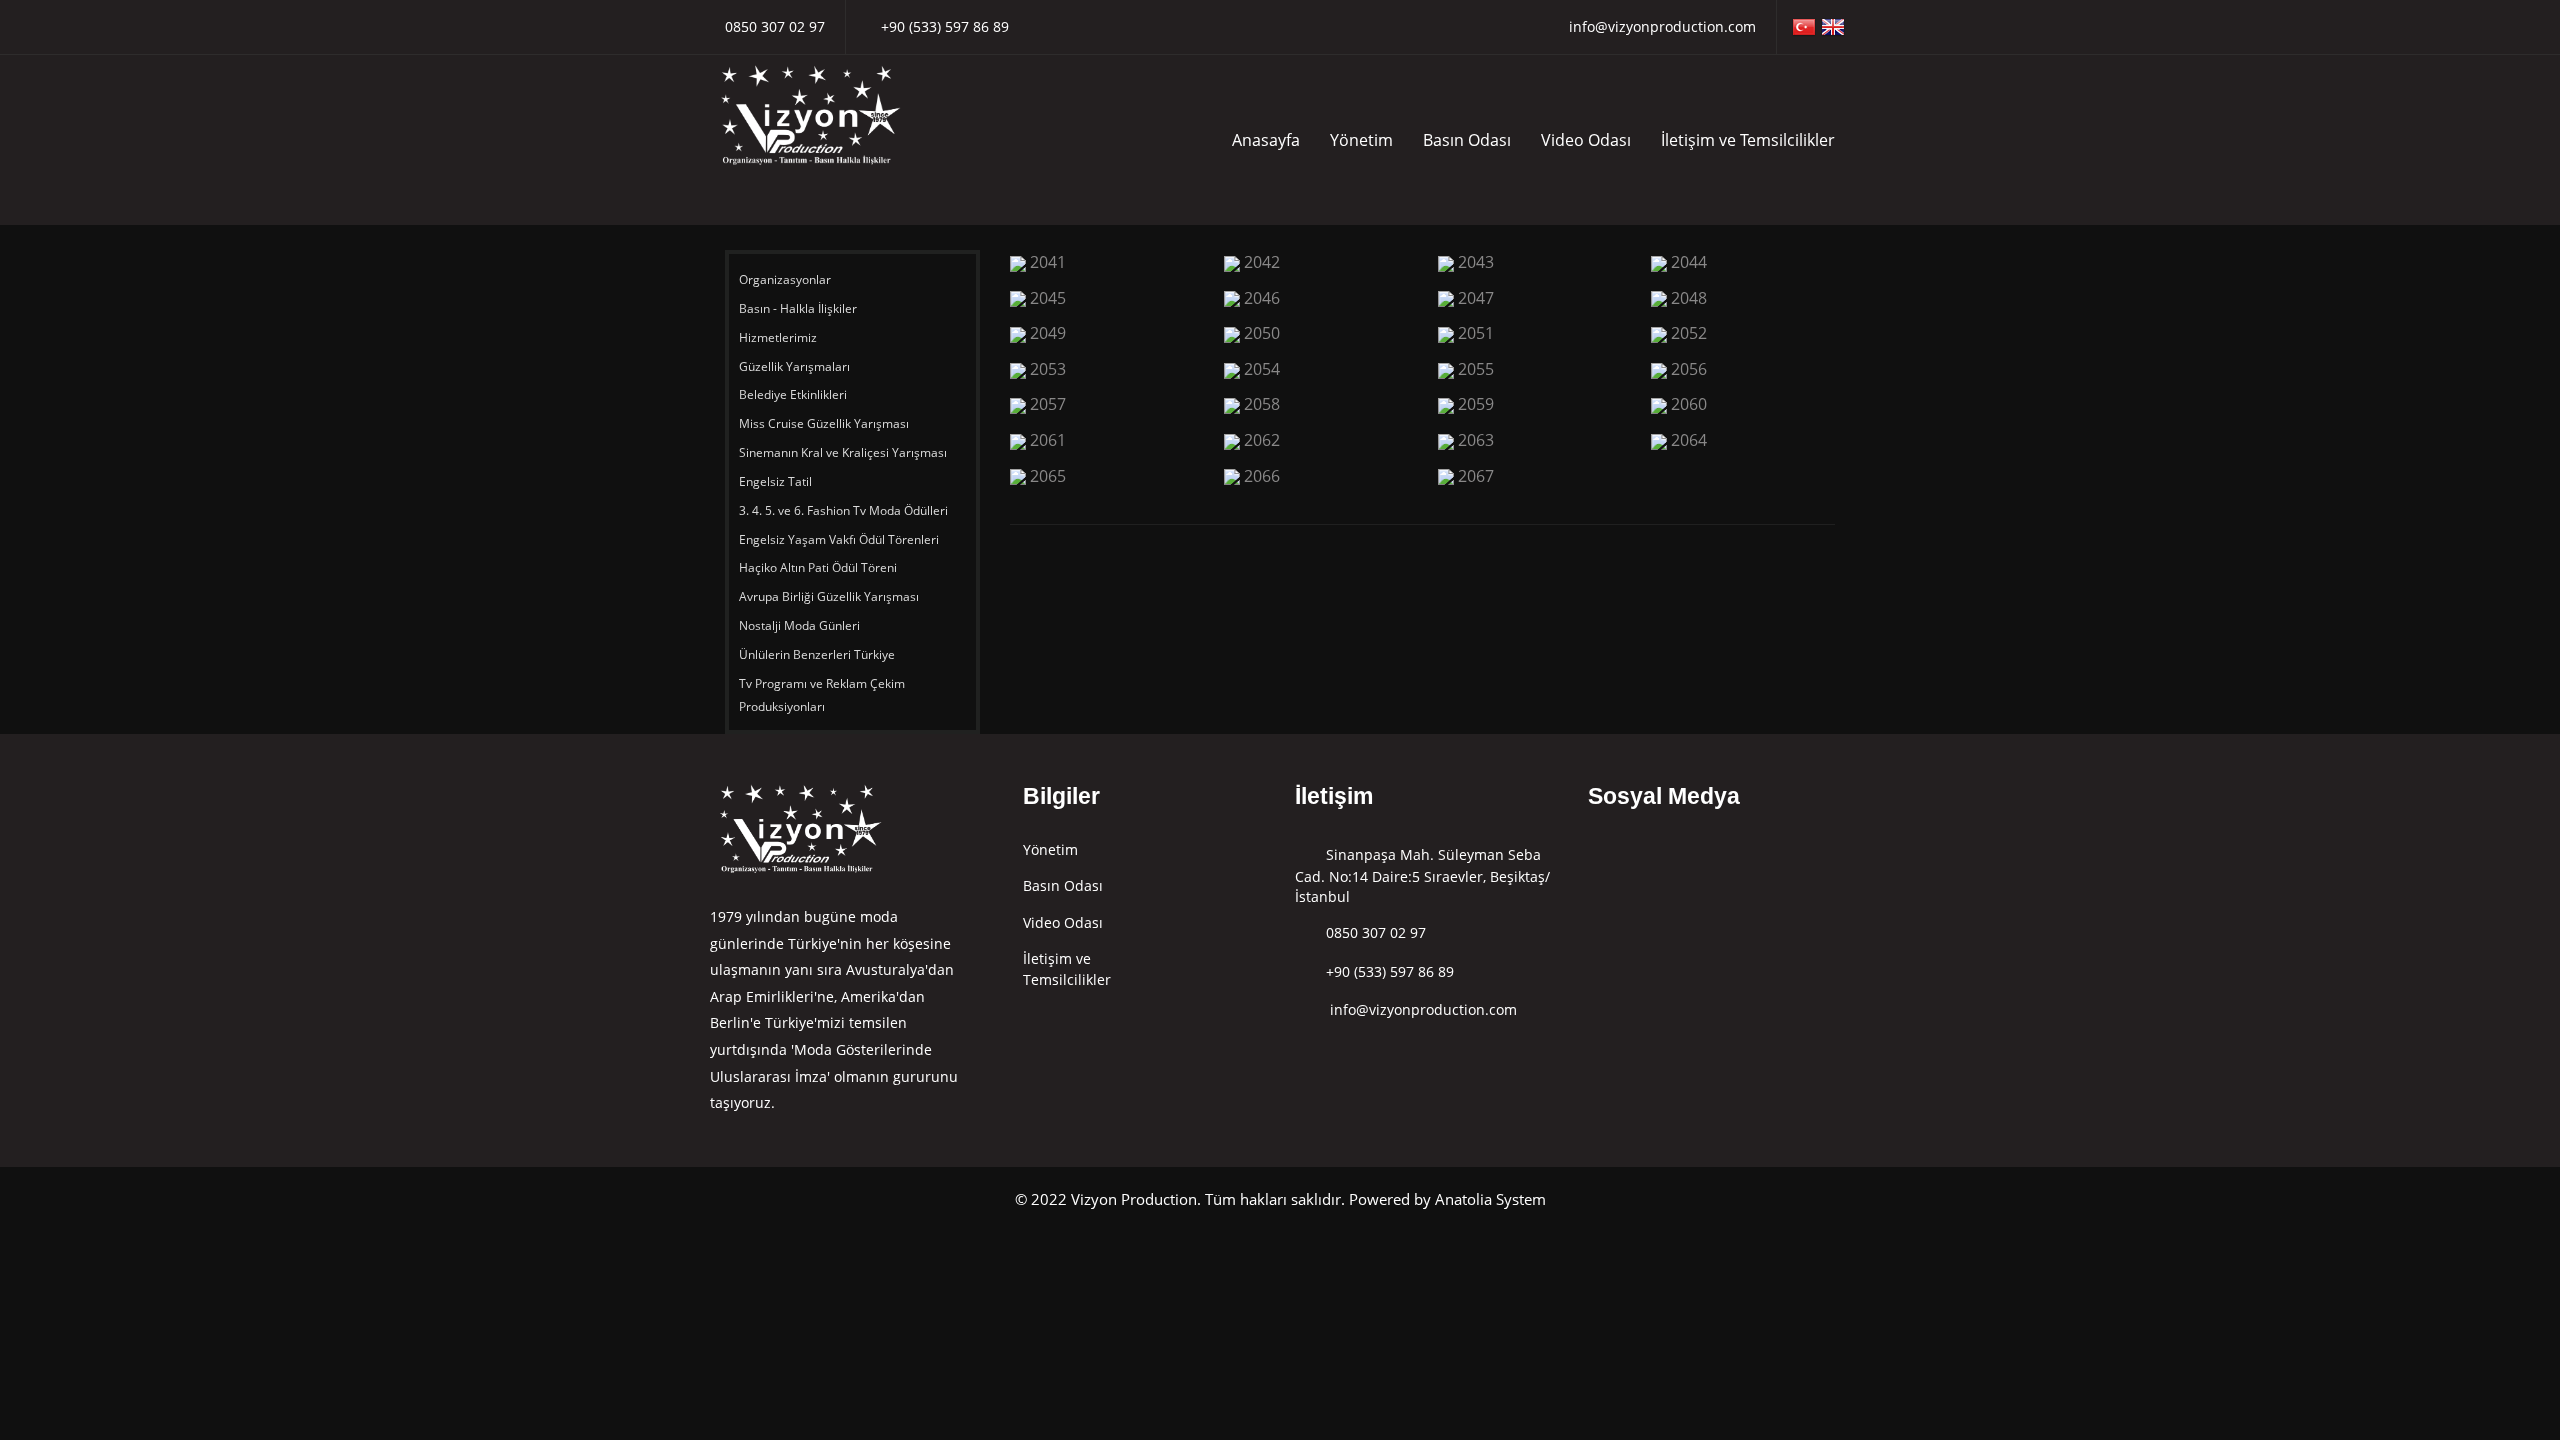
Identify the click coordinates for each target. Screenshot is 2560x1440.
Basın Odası (1467, 140)
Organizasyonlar (786, 279)
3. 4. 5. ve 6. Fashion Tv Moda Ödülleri (843, 510)
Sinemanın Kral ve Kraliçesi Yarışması (843, 452)
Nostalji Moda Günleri (799, 625)
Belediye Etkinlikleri (793, 394)
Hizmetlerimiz (779, 337)
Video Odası (1586, 140)
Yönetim (1361, 140)
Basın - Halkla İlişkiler (798, 308)
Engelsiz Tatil (777, 481)
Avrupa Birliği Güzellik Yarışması (829, 596)
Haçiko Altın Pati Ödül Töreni (819, 567)
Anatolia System (1490, 1199)
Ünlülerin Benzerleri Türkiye (818, 654)
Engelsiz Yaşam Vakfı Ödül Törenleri (840, 539)
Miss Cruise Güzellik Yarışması (824, 423)
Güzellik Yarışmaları (794, 366)
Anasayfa (1266, 140)
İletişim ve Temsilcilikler (1748, 140)
